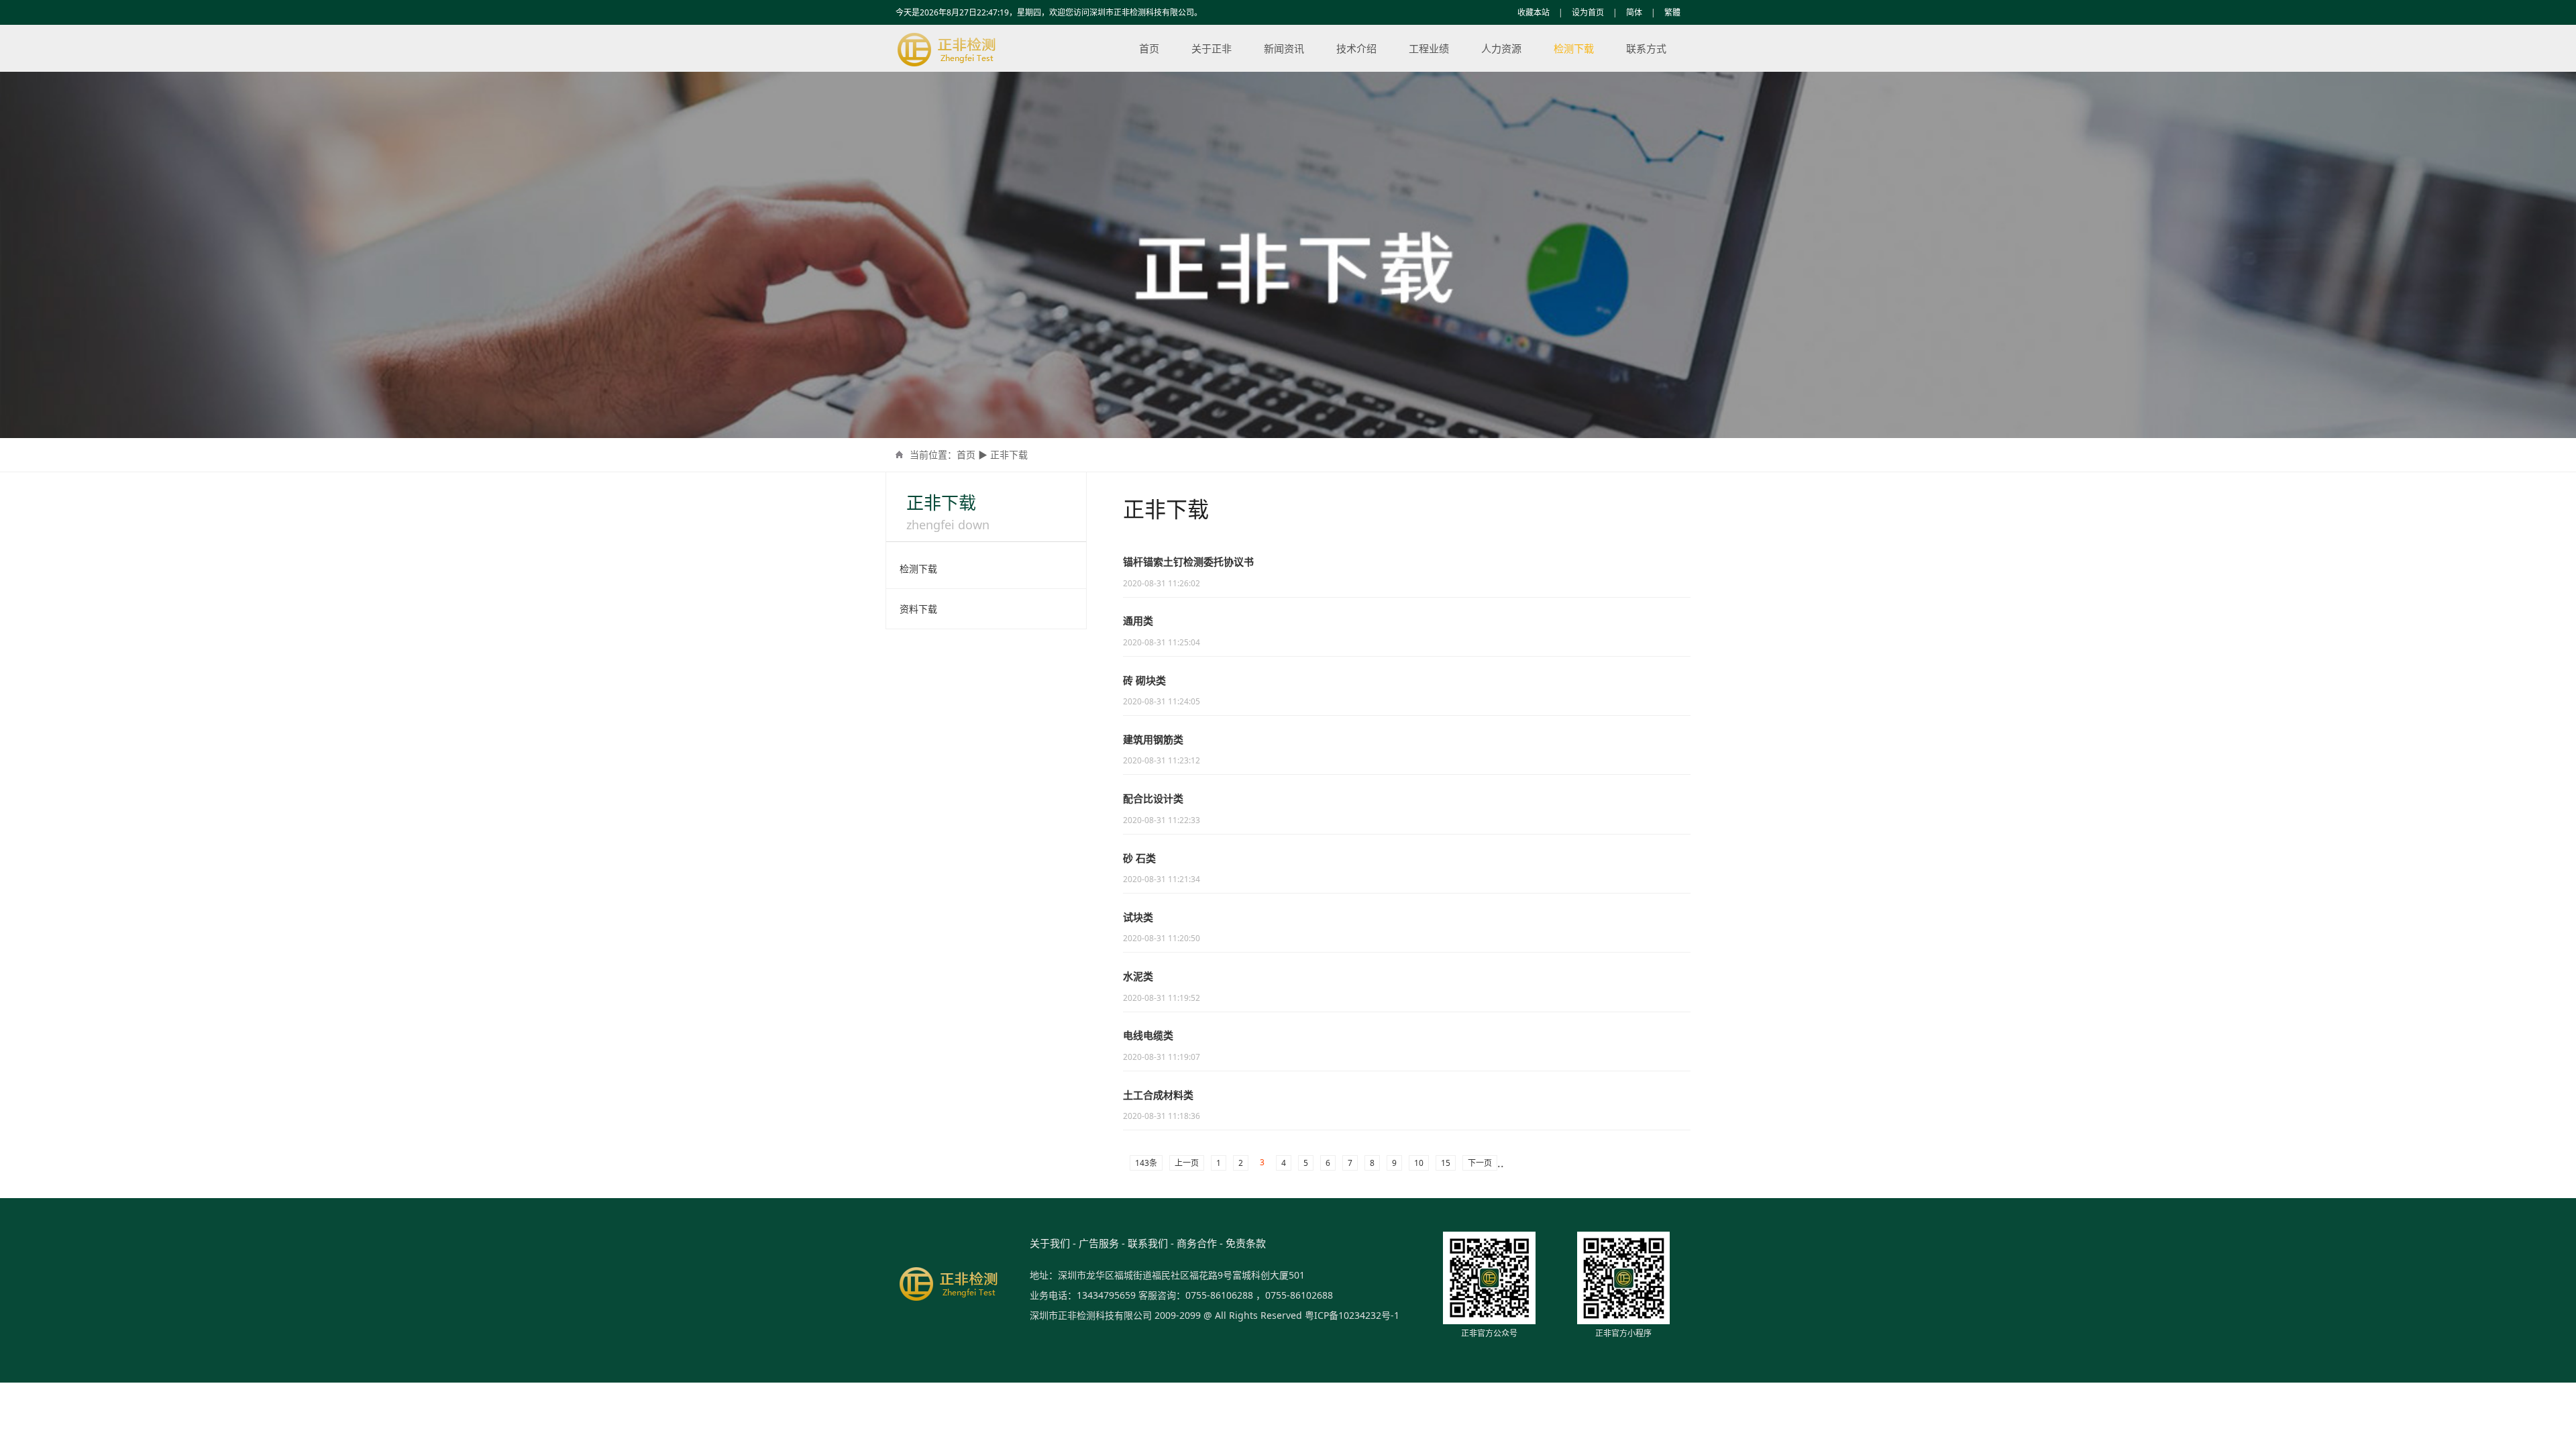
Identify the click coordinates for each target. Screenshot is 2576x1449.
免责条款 (1246, 1243)
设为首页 (1588, 12)
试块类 (1138, 917)
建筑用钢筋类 (1153, 739)
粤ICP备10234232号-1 (1352, 1315)
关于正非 (1212, 48)
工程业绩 (1429, 48)
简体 (1634, 12)
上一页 (1187, 1163)
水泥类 (1138, 976)
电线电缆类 (1148, 1035)
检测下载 (1574, 48)
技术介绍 (1356, 48)
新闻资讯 (1284, 48)
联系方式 (1646, 48)
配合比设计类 (1153, 798)
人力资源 (1501, 48)
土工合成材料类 (1158, 1095)
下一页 (1480, 1163)
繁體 (1672, 12)
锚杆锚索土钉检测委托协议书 (1188, 561)
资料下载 (918, 609)
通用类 (1138, 621)
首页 (1149, 48)
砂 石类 (1139, 858)
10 (1419, 1163)
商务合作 (1197, 1243)
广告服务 (1099, 1243)
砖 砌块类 (1144, 680)
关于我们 (1050, 1243)
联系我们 (1148, 1243)
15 (1446, 1163)
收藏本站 (1534, 12)
